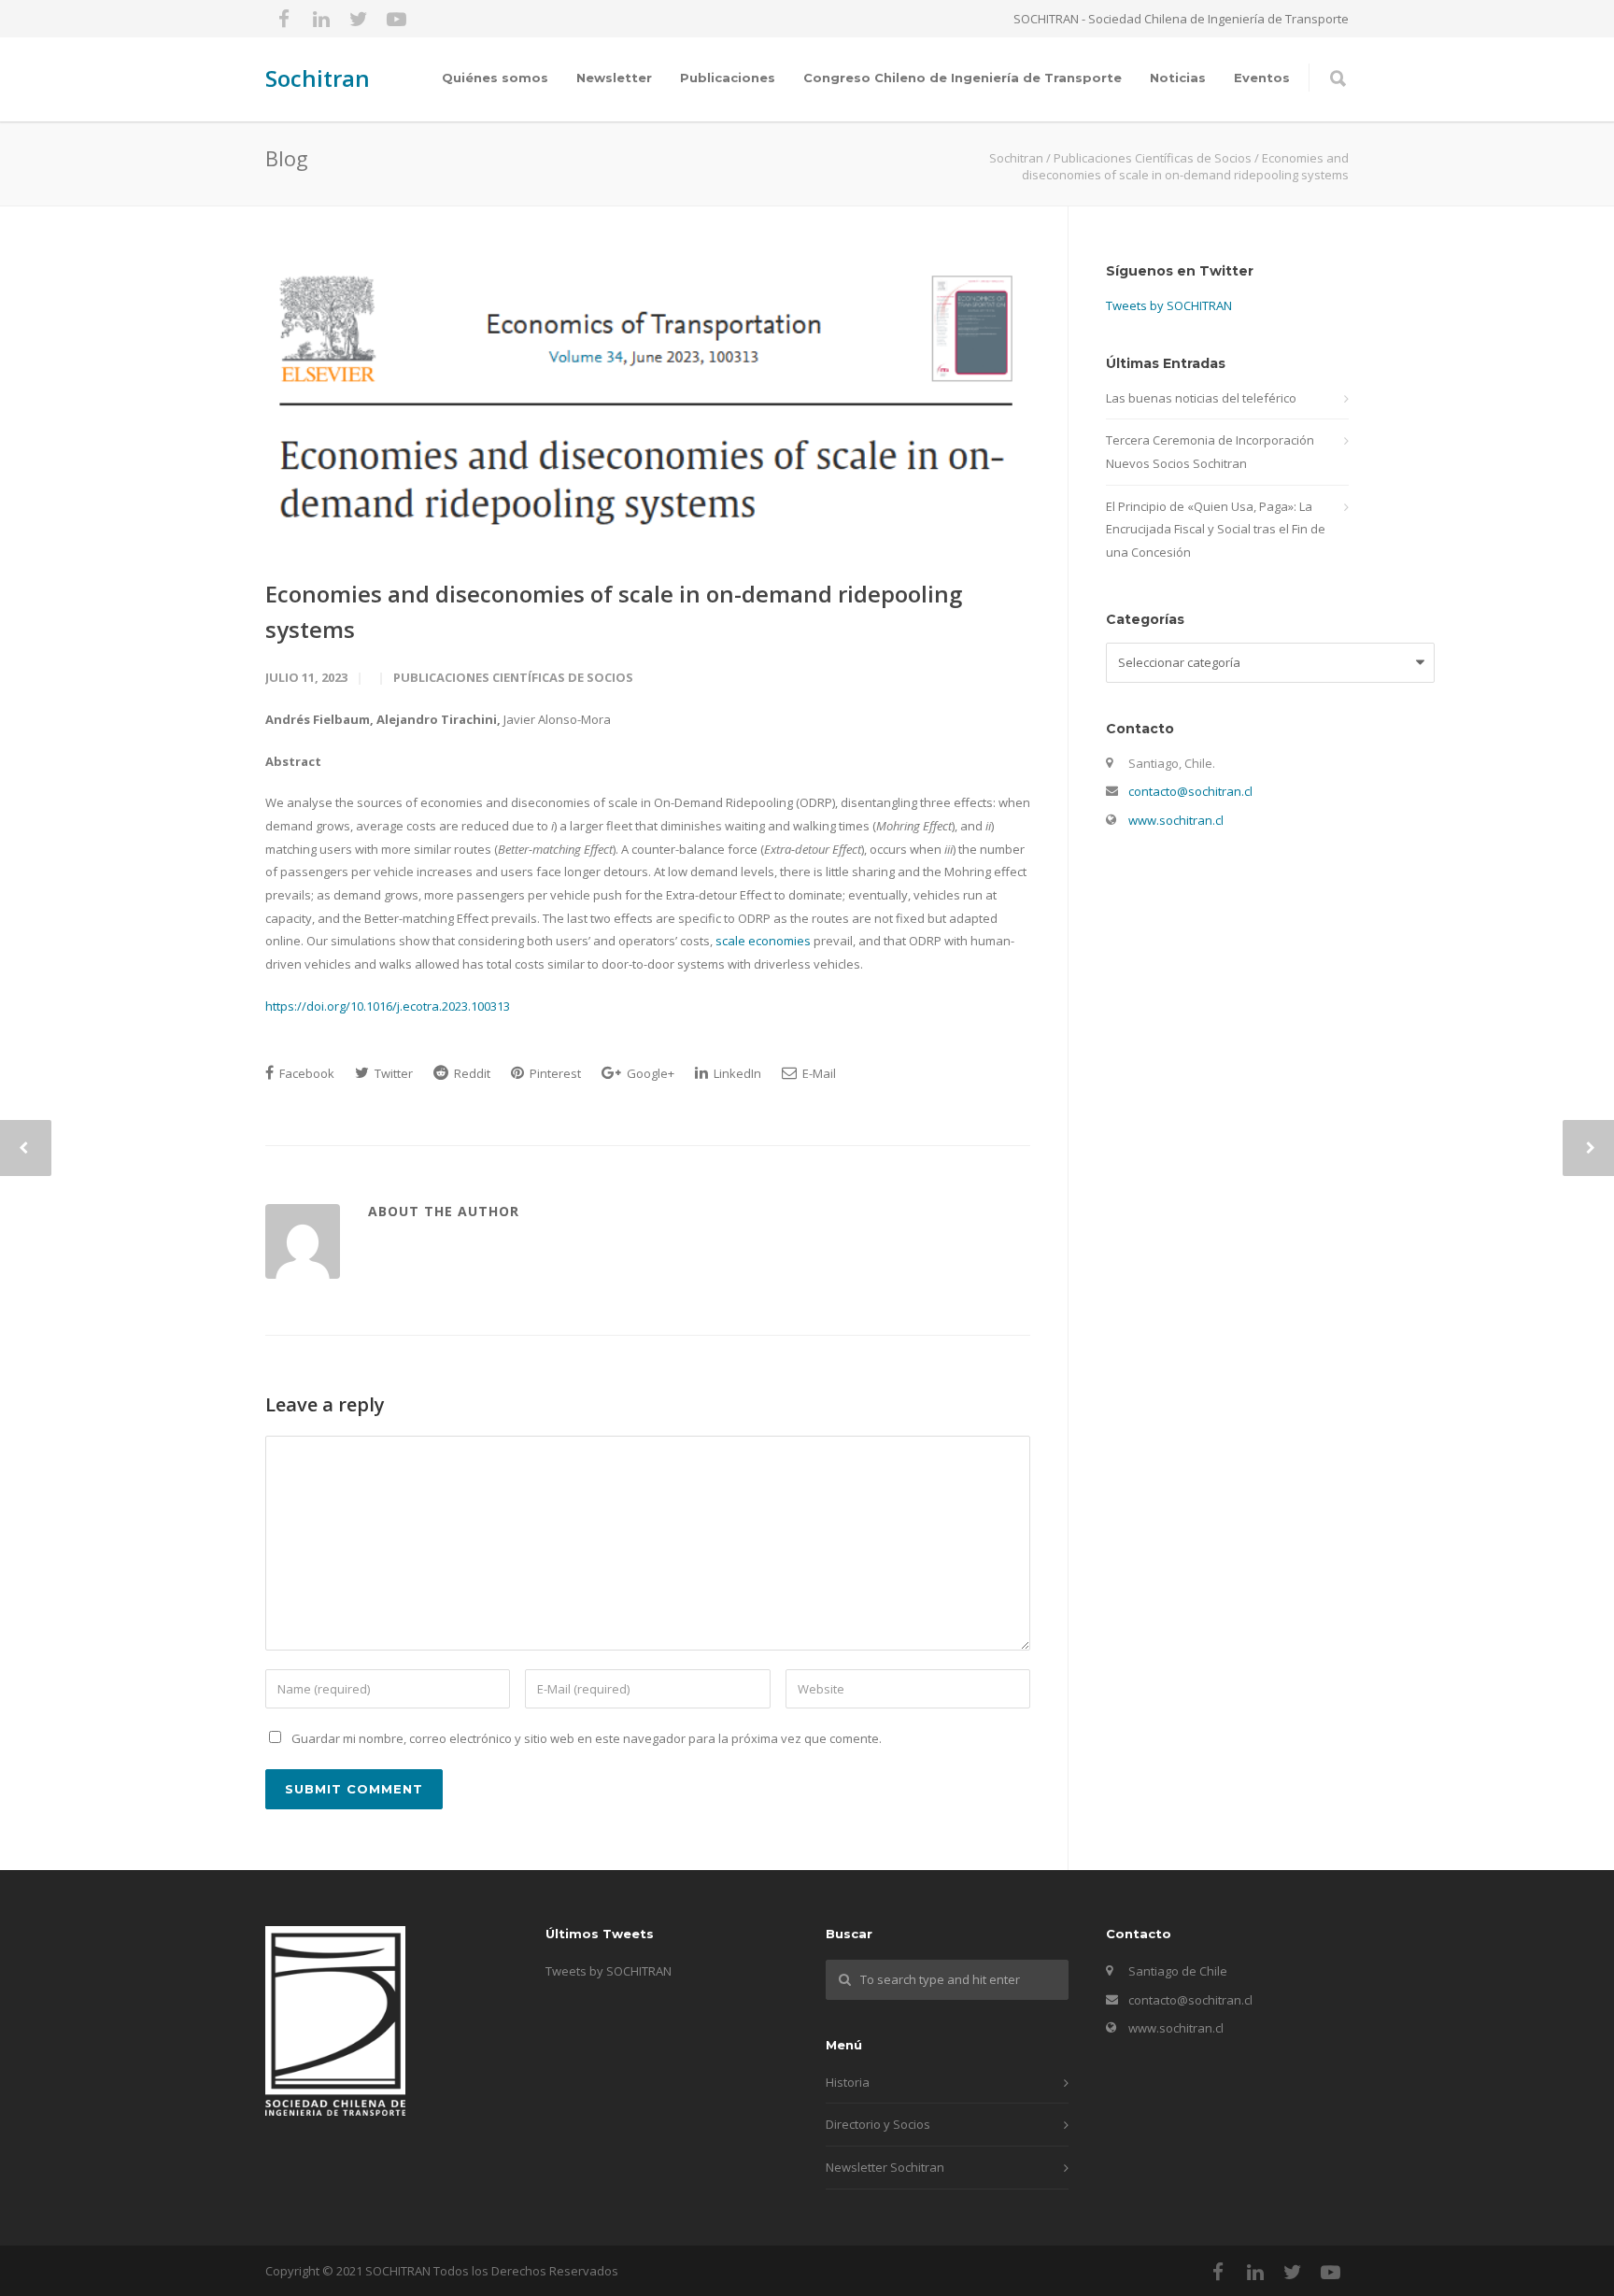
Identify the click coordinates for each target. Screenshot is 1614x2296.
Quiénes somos (495, 78)
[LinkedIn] (321, 19)
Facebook (305, 1073)
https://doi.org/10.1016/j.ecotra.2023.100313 (388, 1006)
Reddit (471, 1073)
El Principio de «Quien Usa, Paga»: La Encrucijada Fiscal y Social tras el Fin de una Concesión (1216, 529)
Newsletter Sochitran (885, 2167)
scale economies (763, 941)
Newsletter (614, 78)
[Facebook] (284, 19)
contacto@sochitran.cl (1190, 791)
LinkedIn (736, 1073)
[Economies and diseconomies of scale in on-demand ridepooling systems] (648, 405)
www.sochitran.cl (1176, 820)
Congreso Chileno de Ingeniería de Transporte (963, 78)
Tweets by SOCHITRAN (1169, 305)
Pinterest (554, 1073)
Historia (848, 2082)
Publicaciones (728, 78)
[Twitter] (359, 19)
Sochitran (318, 78)
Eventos (1262, 78)
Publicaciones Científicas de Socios (513, 677)
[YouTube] (396, 19)
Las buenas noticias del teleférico (1201, 398)
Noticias (1178, 78)
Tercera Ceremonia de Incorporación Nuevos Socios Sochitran (1210, 452)
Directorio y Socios (878, 2124)
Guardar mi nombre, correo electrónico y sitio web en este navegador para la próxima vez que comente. (587, 1738)
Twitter (392, 1073)
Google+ (649, 1073)
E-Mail (818, 1073)
